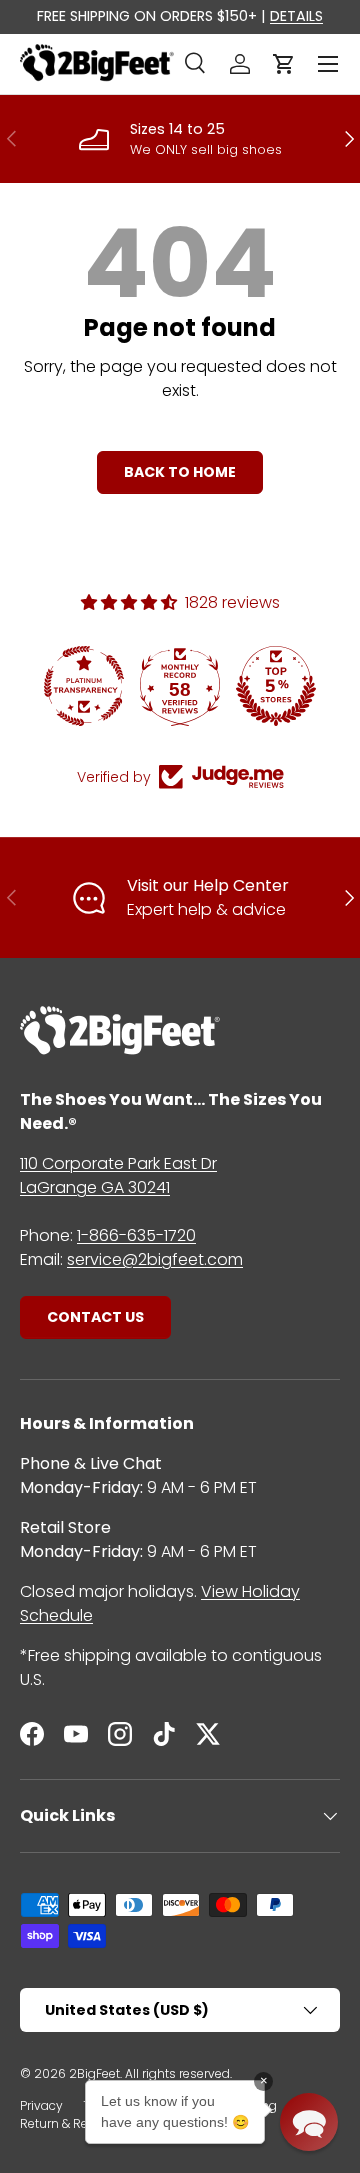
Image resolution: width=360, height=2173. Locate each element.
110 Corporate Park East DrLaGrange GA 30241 (118, 1175)
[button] (284, 64)
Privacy (41, 2105)
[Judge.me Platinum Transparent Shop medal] (84, 686)
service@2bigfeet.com (155, 1259)
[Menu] (328, 64)
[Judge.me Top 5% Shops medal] (276, 686)
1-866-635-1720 (136, 1235)
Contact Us (95, 1317)
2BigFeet (94, 2073)
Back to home (180, 472)
